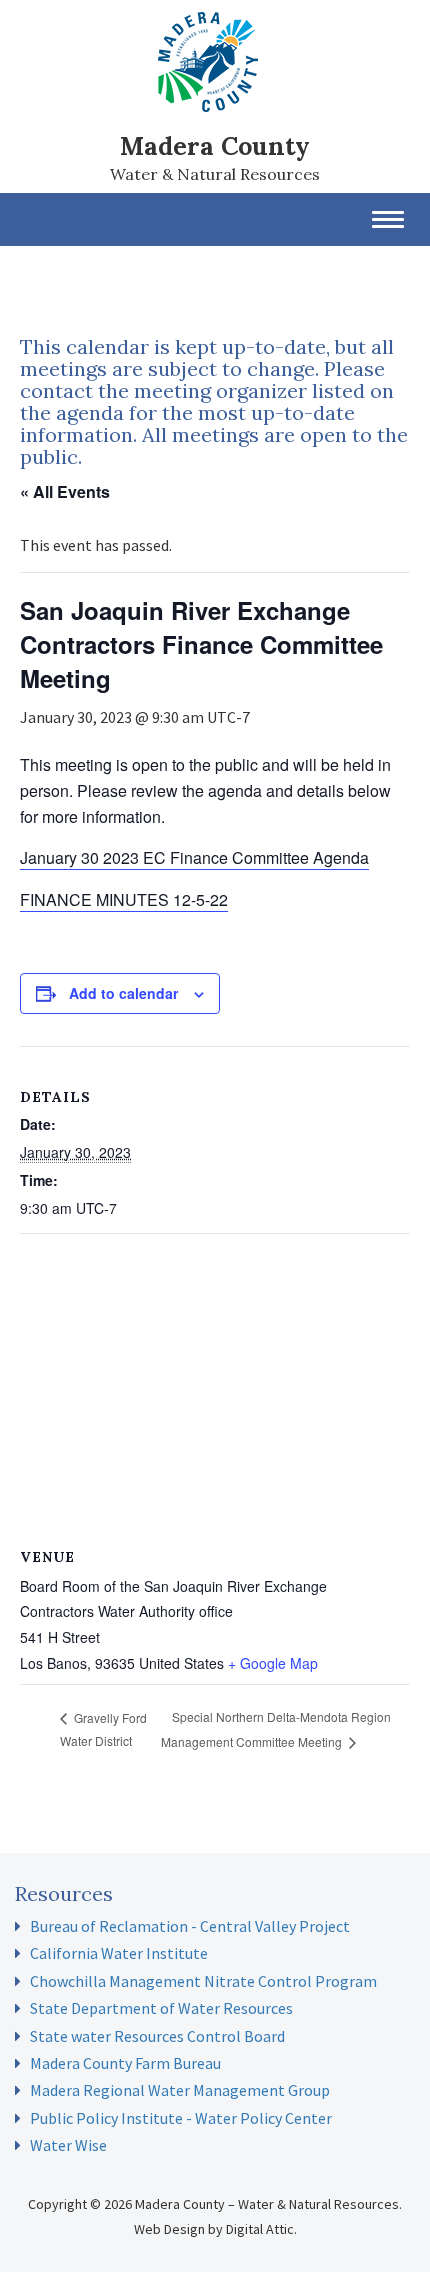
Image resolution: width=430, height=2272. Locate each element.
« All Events (65, 491)
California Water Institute (119, 1953)
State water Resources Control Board (157, 2036)
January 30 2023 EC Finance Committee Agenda (194, 857)
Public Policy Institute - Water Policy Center (181, 2118)
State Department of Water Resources (161, 2008)
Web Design (169, 2229)
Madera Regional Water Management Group (180, 2090)
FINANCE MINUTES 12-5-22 (124, 899)
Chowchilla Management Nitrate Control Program (203, 1981)
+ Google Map (273, 1663)
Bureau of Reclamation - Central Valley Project (190, 1926)
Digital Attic (260, 2229)
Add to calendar (123, 993)
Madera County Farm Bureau (125, 2063)
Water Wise (68, 2145)
